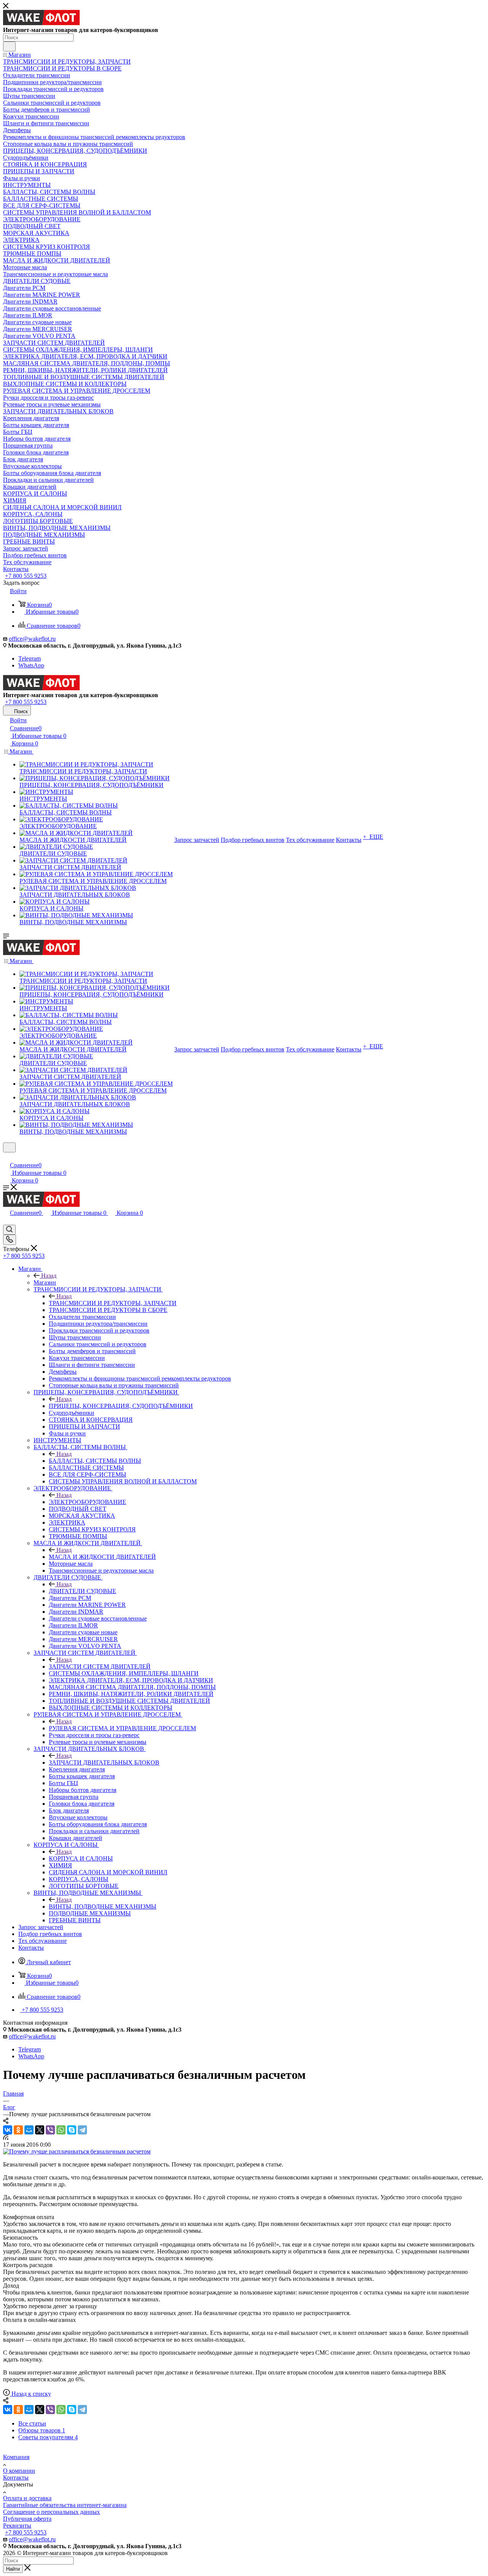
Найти (13, 2569)
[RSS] (6, 2138)
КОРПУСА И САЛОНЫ (81, 1858)
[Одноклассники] (18, 2130)
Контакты (16, 2478)
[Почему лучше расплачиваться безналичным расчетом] (77, 2151)
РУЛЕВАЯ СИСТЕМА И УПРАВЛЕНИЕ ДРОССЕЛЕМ (122, 1728)
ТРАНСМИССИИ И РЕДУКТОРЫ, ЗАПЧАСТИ (113, 1303)
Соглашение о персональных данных (51, 2512)
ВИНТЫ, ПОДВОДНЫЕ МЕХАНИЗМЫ (103, 1906)
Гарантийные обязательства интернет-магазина (65, 2505)
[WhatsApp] (61, 2130)
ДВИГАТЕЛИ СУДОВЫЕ (83, 1591)
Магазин (45, 1282)
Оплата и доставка (27, 2498)
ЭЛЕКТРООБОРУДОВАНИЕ (87, 1502)
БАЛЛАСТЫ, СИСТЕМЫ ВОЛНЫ (95, 1461)
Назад (49, 1276)
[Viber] (50, 2130)
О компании (19, 2471)
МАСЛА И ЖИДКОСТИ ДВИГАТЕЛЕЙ (102, 1557)
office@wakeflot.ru (32, 639)
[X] (40, 2130)
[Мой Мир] (29, 2130)
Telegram (30, 658)
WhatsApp (31, 665)
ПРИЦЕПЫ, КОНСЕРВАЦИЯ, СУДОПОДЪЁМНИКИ (121, 1406)
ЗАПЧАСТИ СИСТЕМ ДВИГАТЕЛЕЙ (100, 1666)
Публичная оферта (27, 2519)
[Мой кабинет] (6, 1157)
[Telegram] (82, 2130)
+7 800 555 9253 (26, 576)
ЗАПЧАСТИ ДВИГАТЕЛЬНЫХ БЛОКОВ (104, 1762)
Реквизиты (17, 2526)
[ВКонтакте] (8, 2130)
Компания (16, 2457)
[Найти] (9, 46)
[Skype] (72, 2130)
